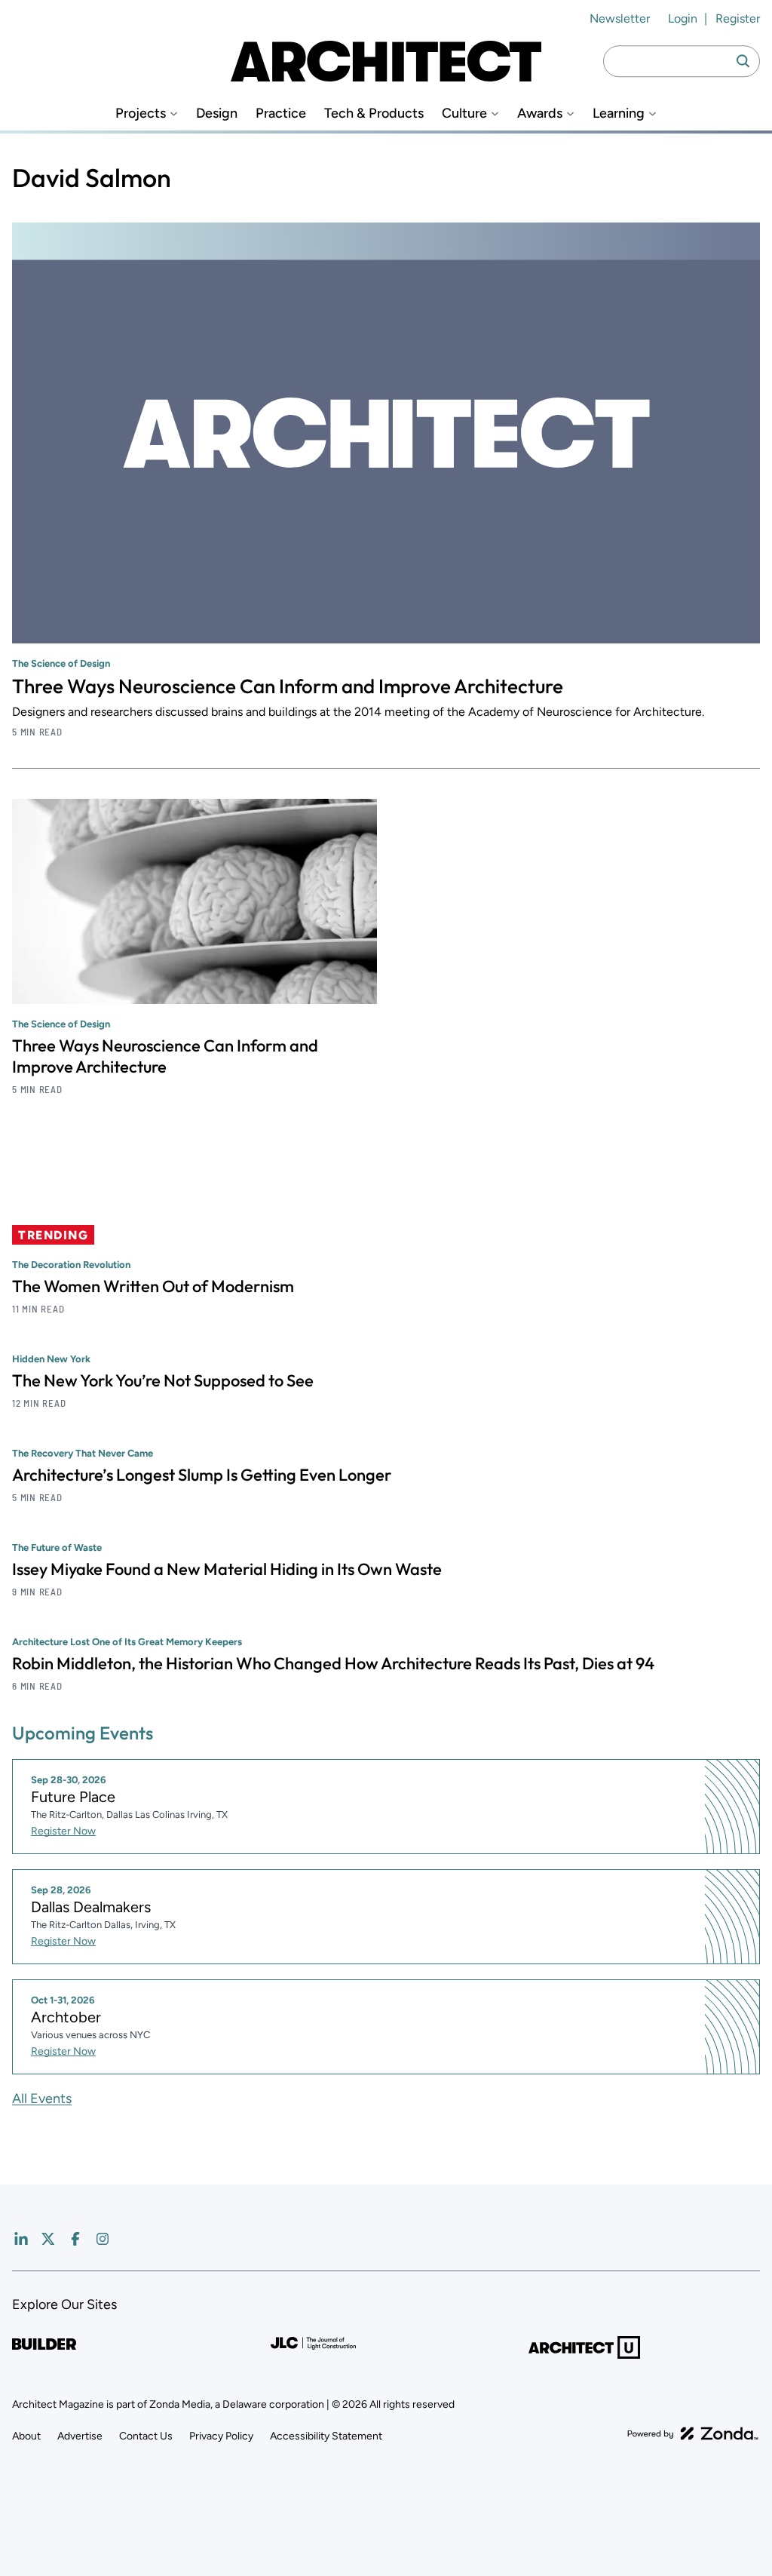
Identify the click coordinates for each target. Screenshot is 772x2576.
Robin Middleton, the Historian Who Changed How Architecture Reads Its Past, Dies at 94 (333, 1663)
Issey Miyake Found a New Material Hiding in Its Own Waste (227, 1569)
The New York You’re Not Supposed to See (163, 1380)
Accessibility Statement (326, 2436)
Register (738, 18)
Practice (281, 114)
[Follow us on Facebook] (75, 2239)
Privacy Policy (221, 2436)
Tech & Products (374, 114)
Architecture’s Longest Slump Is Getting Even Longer (202, 1475)
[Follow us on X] (48, 2239)
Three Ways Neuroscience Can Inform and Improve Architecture (288, 686)
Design (217, 114)
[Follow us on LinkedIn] (21, 2239)
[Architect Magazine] (386, 61)
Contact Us (146, 2436)
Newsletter (620, 18)
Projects (141, 114)
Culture (464, 114)
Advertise (80, 2436)
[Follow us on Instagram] (103, 2239)
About (26, 2436)
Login (683, 18)
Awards (540, 114)
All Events (42, 2099)
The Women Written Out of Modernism (153, 1286)
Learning (619, 114)
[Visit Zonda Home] (693, 2433)
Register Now (63, 1831)
